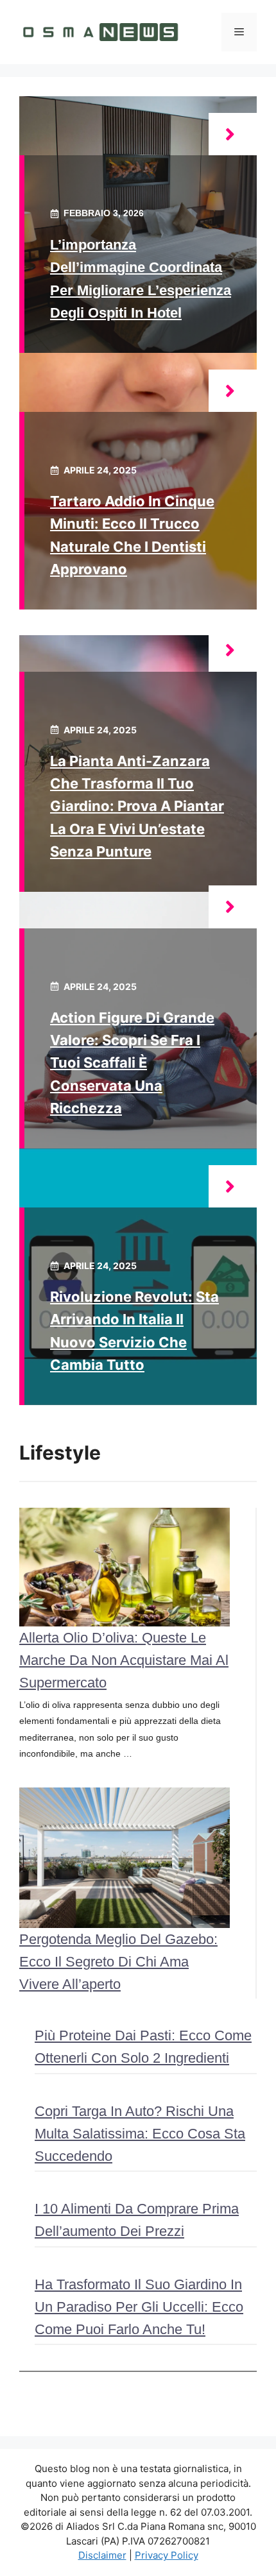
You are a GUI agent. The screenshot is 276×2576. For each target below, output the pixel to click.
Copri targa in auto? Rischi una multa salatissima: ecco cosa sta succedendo (140, 2134)
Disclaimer (102, 2555)
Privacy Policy (167, 2555)
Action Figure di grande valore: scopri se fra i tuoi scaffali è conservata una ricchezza (132, 1063)
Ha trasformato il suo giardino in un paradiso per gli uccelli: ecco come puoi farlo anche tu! (139, 2307)
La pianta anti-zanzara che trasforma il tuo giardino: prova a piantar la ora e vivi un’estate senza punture (137, 806)
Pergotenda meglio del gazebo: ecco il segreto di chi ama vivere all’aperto (118, 1962)
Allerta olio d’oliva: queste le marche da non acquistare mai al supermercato (124, 1660)
